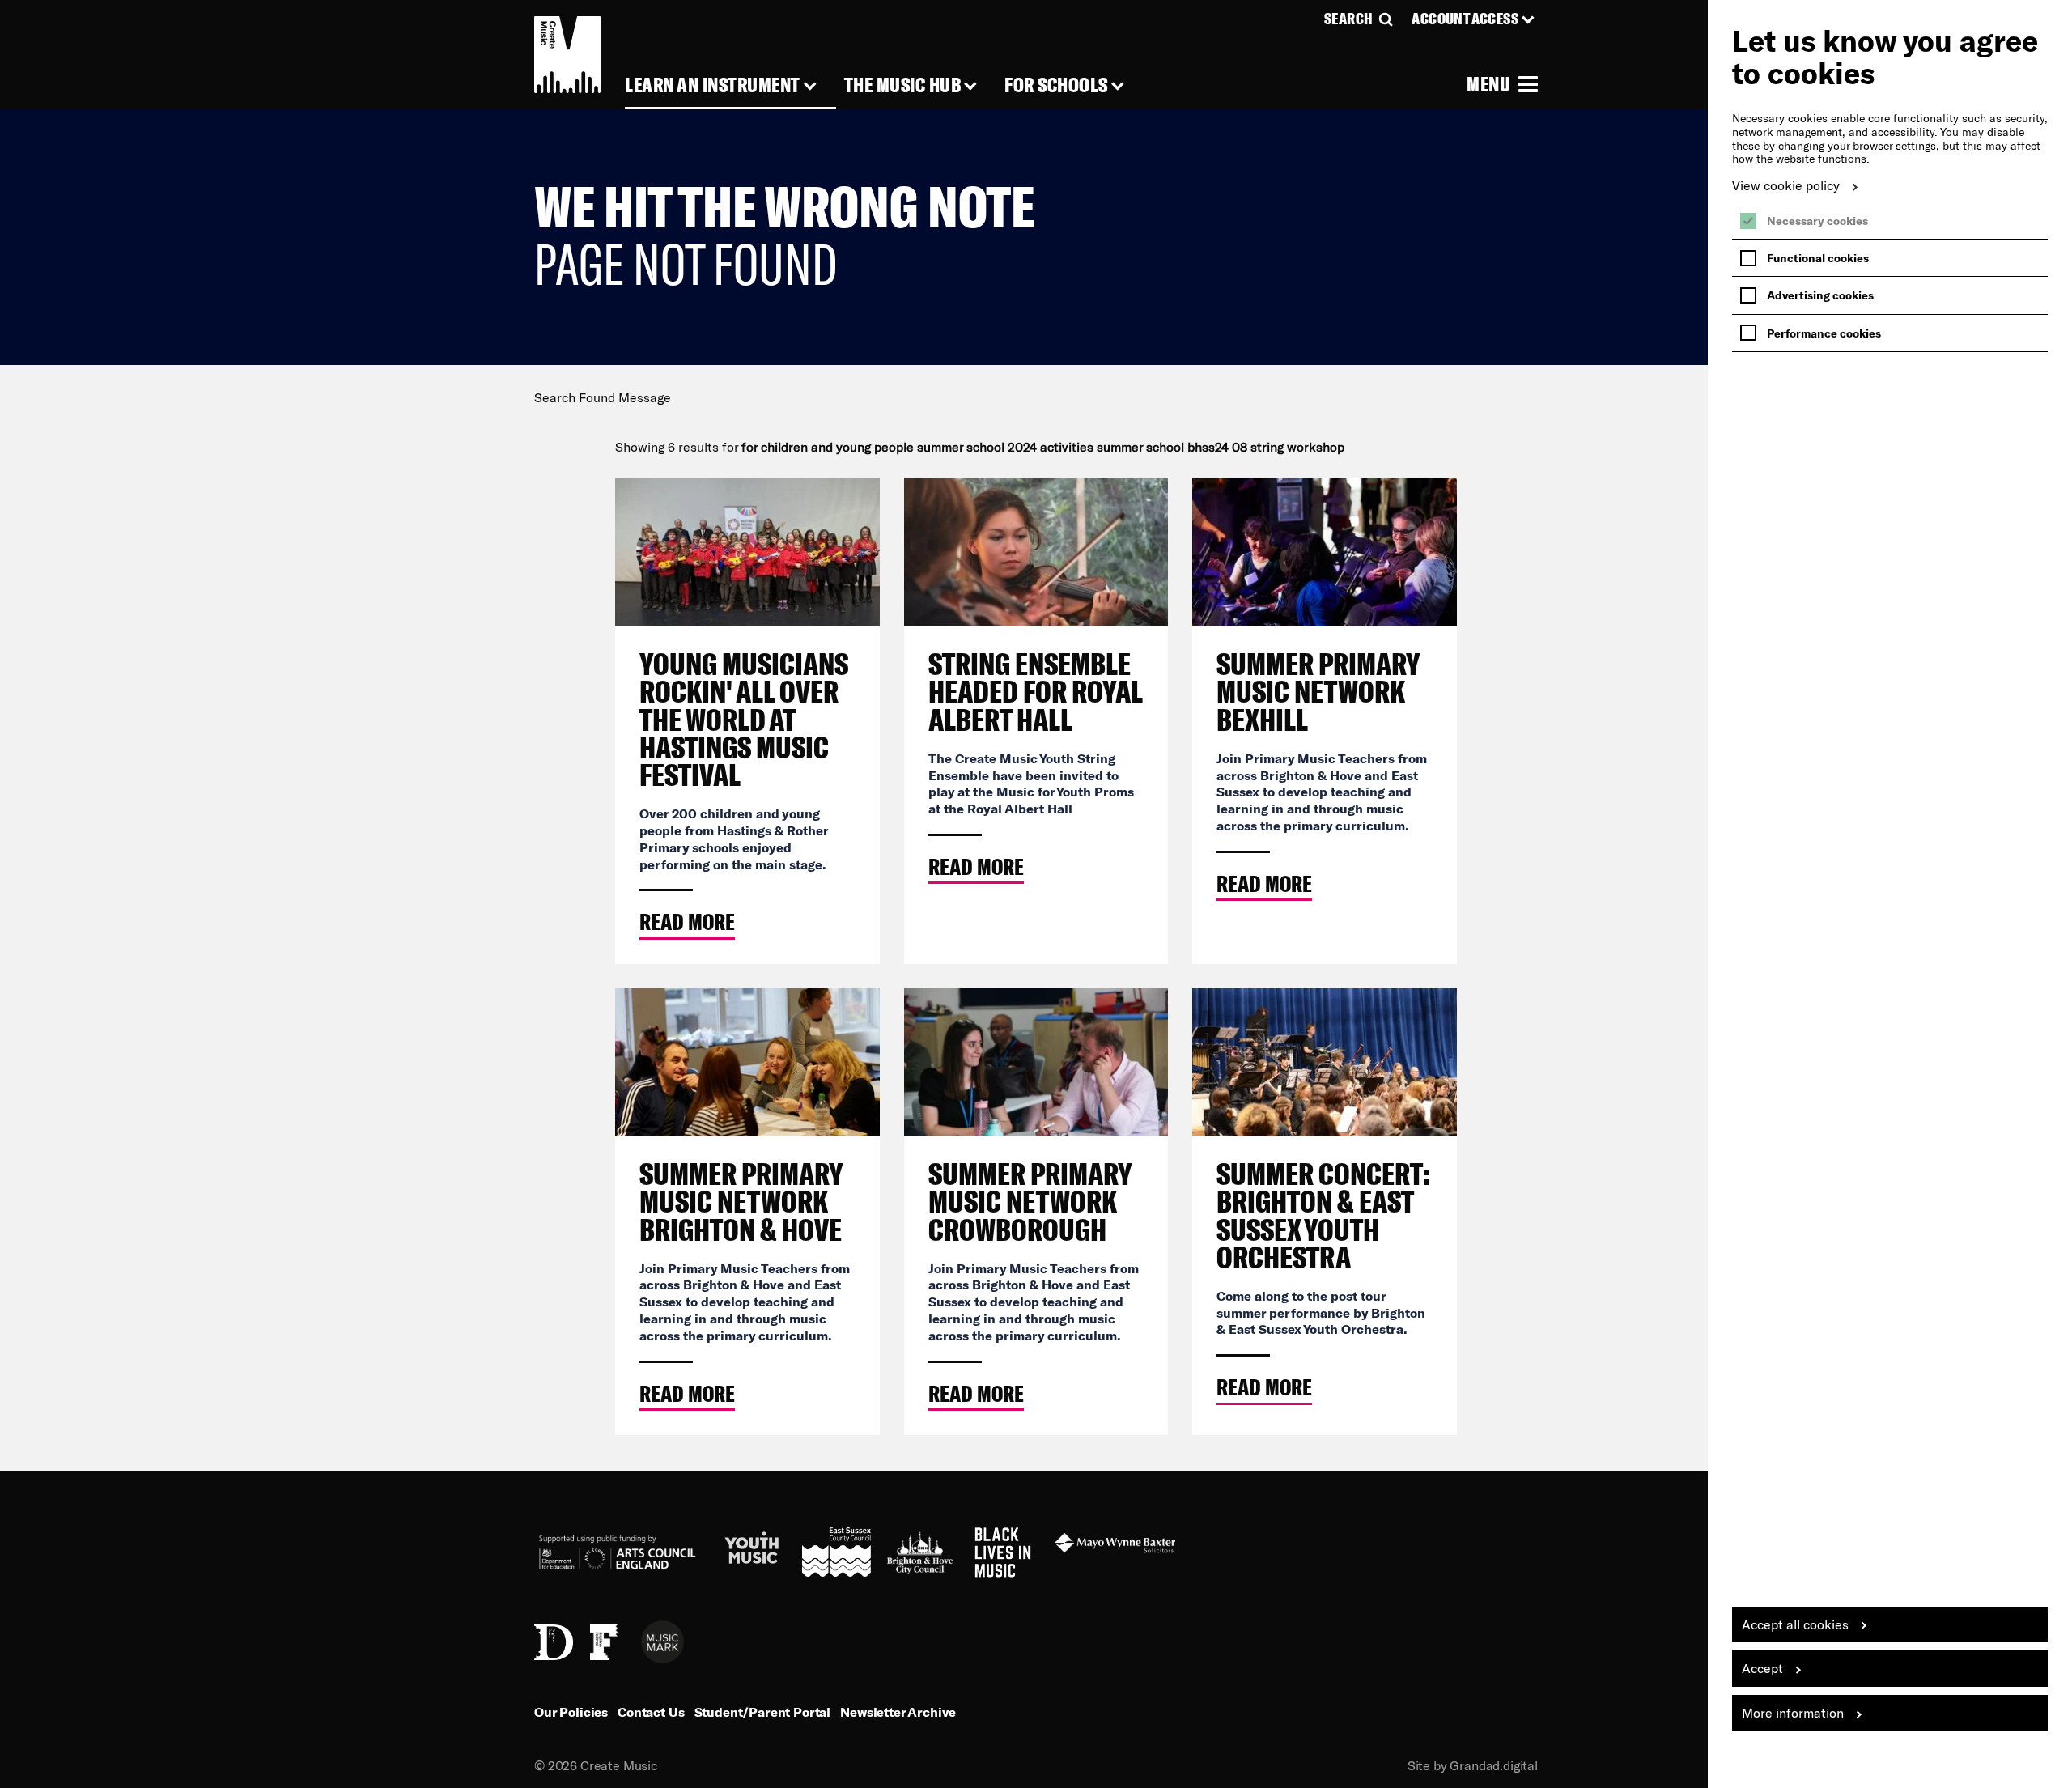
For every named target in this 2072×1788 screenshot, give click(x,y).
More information (1793, 1712)
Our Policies (571, 1712)
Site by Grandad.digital (1473, 1765)
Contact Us (651, 1712)
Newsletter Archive (898, 1712)
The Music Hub (903, 85)
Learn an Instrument (713, 85)
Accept (1762, 1668)
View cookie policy (1786, 185)
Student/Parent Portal (763, 1712)
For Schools (1056, 85)
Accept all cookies (1795, 1624)
